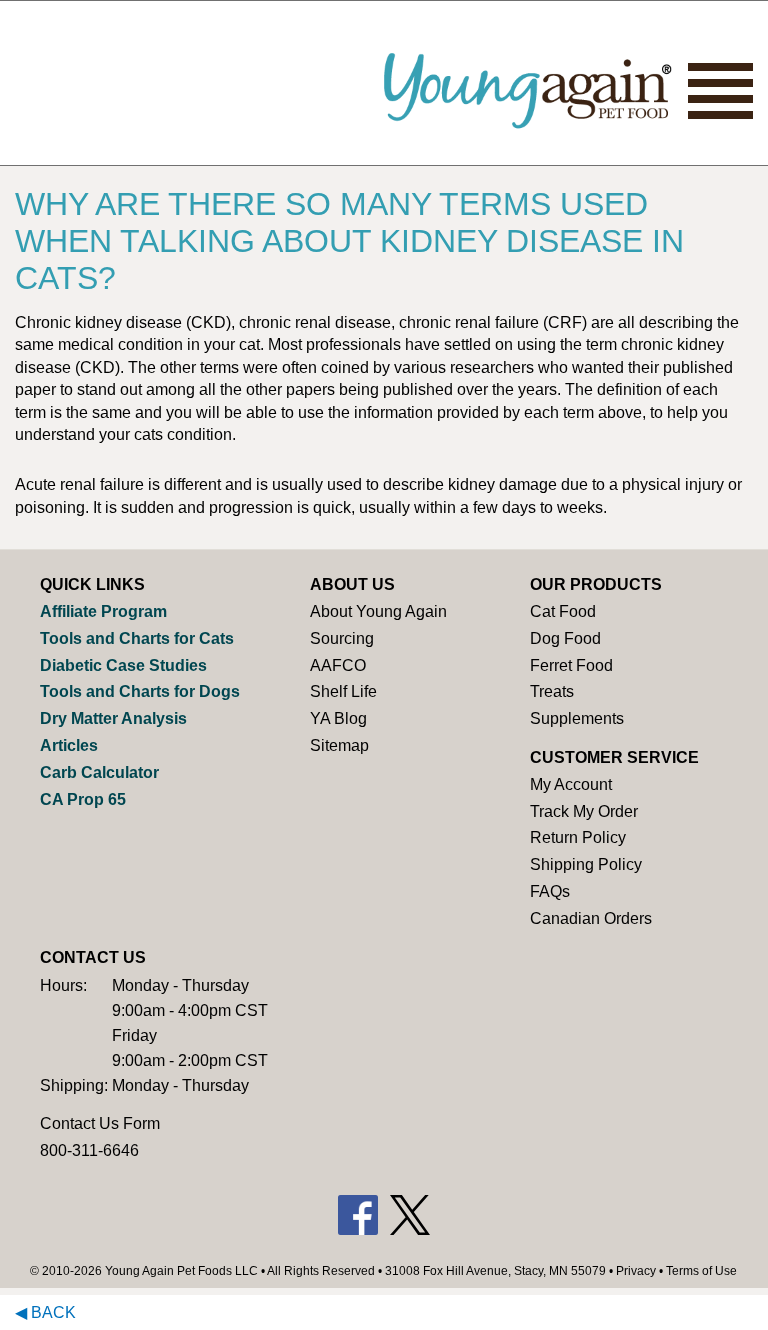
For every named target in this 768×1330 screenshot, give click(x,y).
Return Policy (578, 837)
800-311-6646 (89, 1150)
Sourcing (342, 638)
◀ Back (45, 1312)
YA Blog (338, 718)
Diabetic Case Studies (123, 665)
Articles (69, 745)
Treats (552, 691)
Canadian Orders (591, 918)
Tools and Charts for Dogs (140, 691)
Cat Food (563, 611)
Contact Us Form (100, 1123)
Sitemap (339, 745)
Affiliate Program (103, 611)
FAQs (550, 891)
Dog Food (565, 638)
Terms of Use (701, 1271)
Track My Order (584, 811)
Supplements (577, 718)
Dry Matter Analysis (113, 718)
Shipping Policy (586, 864)
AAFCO (338, 665)
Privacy (636, 1271)
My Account (571, 784)
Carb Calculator (99, 772)
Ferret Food (571, 665)
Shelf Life (343, 691)
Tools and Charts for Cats (137, 638)
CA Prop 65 (83, 799)
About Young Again (378, 611)
